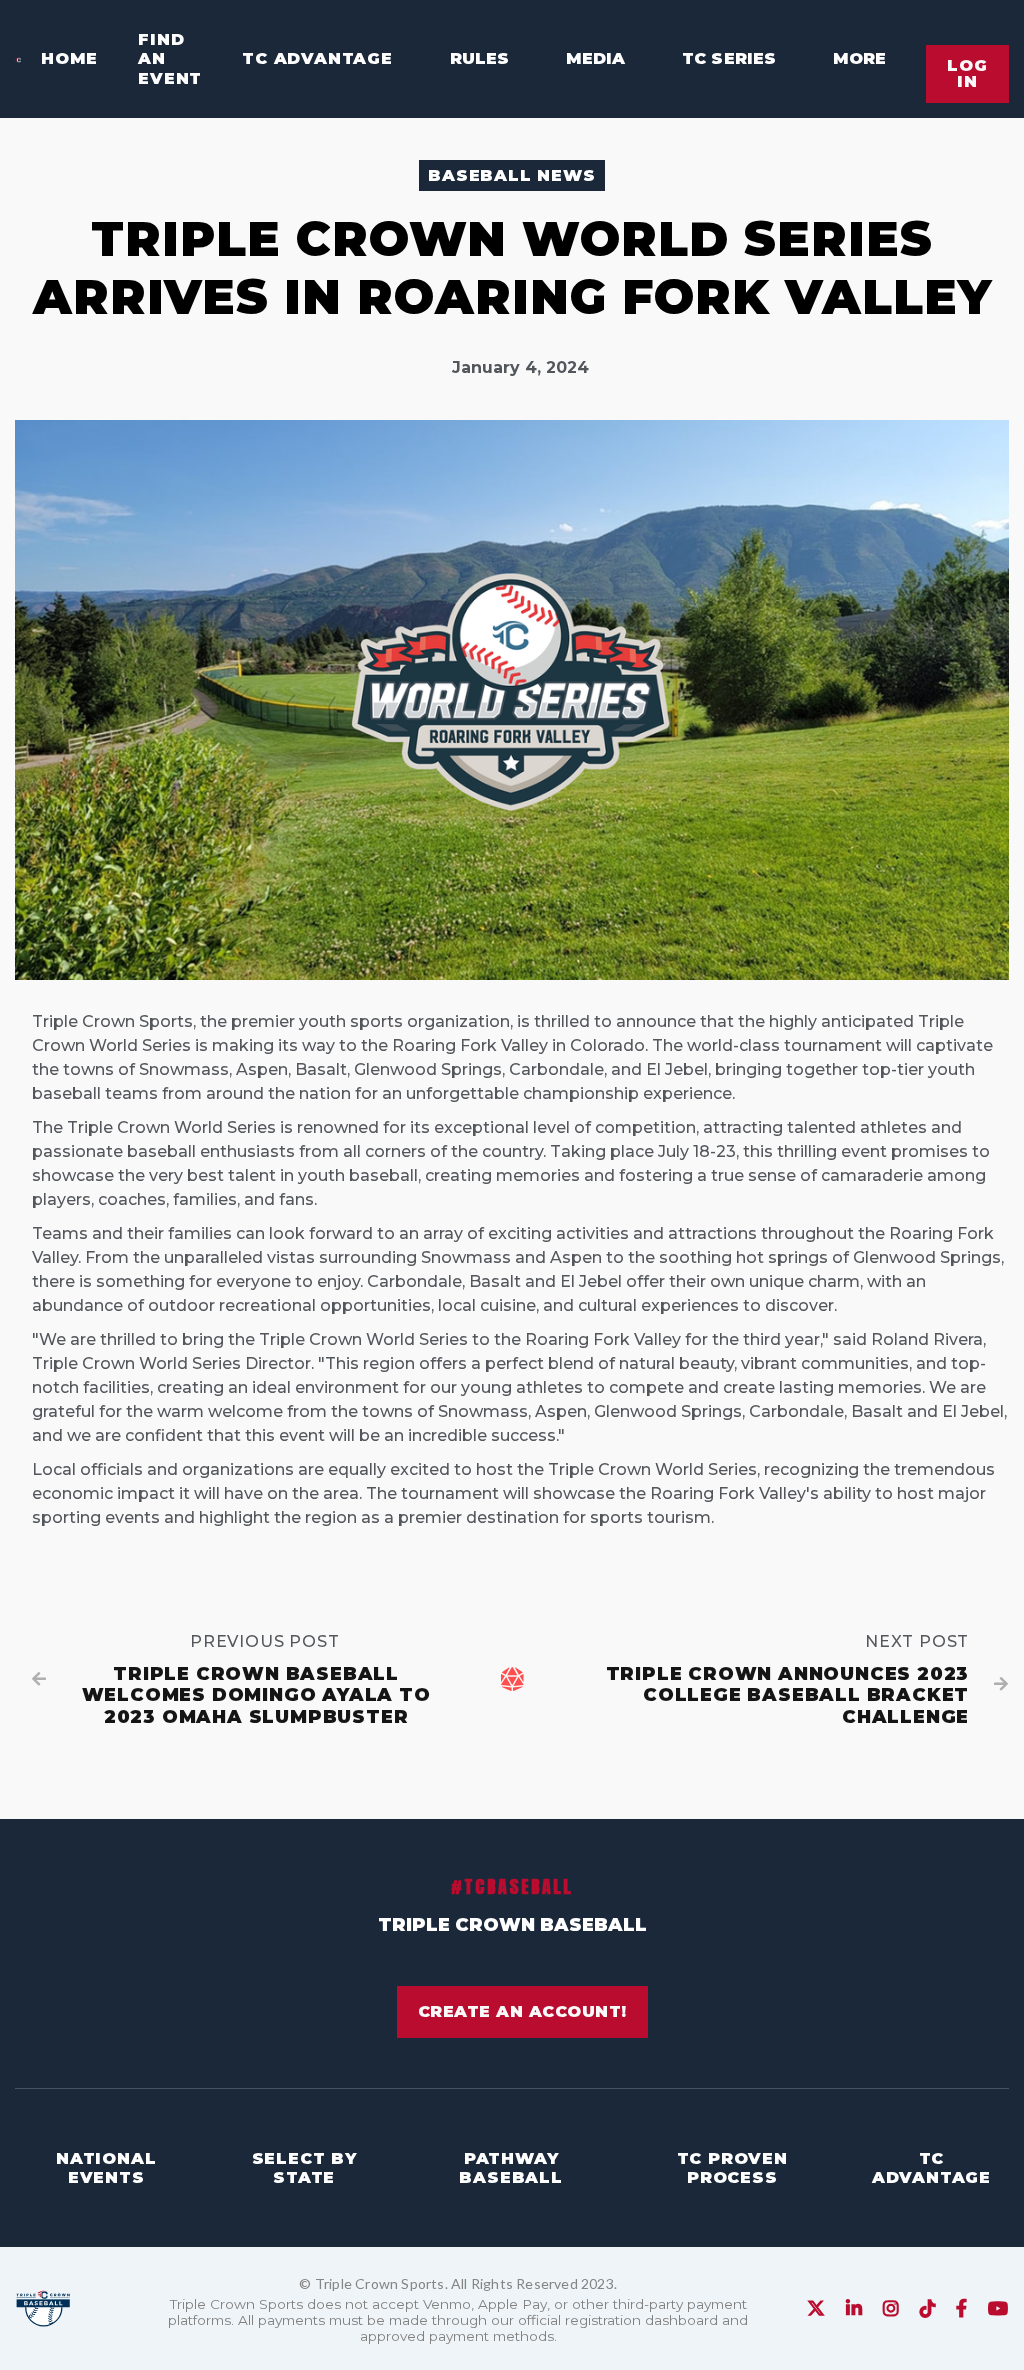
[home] (18, 58)
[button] (471, 59)
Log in (967, 73)
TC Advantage (317, 58)
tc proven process (732, 2168)
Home (69, 58)
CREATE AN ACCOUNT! (522, 2011)
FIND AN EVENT (170, 58)
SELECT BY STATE (304, 2168)
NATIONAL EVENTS (106, 2168)
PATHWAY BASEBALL (510, 2168)
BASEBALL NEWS (511, 175)
